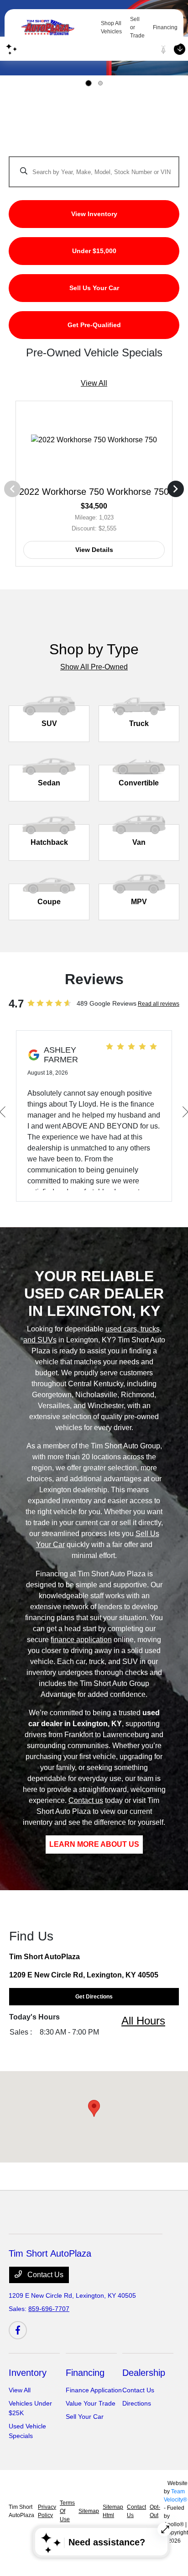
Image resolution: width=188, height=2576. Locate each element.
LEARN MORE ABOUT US (94, 1844)
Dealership (144, 2373)
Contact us (86, 1800)
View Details (94, 550)
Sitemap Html (113, 2511)
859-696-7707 (49, 2309)
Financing (85, 2373)
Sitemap (89, 2511)
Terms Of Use (67, 2511)
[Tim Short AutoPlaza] (55, 27)
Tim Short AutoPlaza (21, 2511)
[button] (94, 2108)
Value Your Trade (91, 2403)
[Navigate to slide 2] (100, 83)
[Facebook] (18, 2330)
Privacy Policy (47, 2511)
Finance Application (94, 2390)
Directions (137, 2403)
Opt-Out (155, 2511)
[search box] (94, 167)
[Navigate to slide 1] (89, 83)
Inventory (28, 2373)
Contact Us (44, 2275)
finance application (81, 1640)
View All (94, 383)
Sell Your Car (85, 2417)
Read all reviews (159, 1004)
